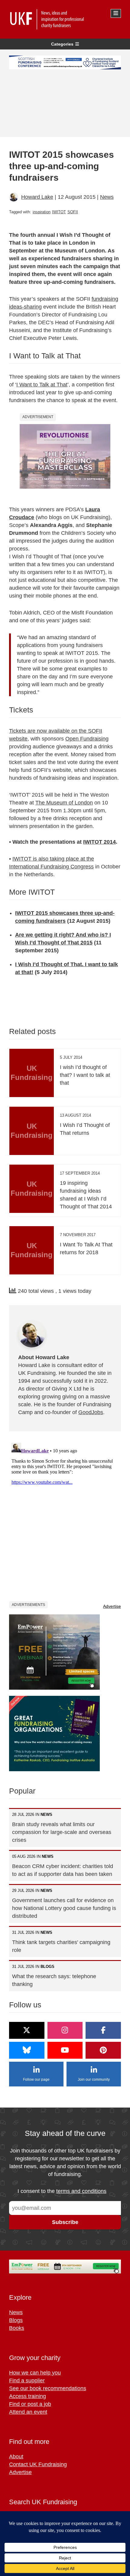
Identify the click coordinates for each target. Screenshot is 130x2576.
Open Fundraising (87, 739)
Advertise (112, 1606)
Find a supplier (27, 2381)
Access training (28, 2396)
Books (17, 2328)
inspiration (42, 212)
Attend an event (28, 2412)
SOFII (73, 212)
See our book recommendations (48, 2388)
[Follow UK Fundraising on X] (27, 2030)
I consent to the (62, 2191)
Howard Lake (37, 197)
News (107, 197)
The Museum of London (64, 803)
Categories (62, 44)
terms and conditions (81, 2191)
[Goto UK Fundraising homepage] (63, 19)
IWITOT (59, 212)
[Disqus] (65, 1516)
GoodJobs (91, 1412)
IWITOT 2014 (99, 842)
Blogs (16, 2320)
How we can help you (35, 2373)
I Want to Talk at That (42, 385)
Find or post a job (30, 2404)
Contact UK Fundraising (38, 2464)
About (16, 2457)
